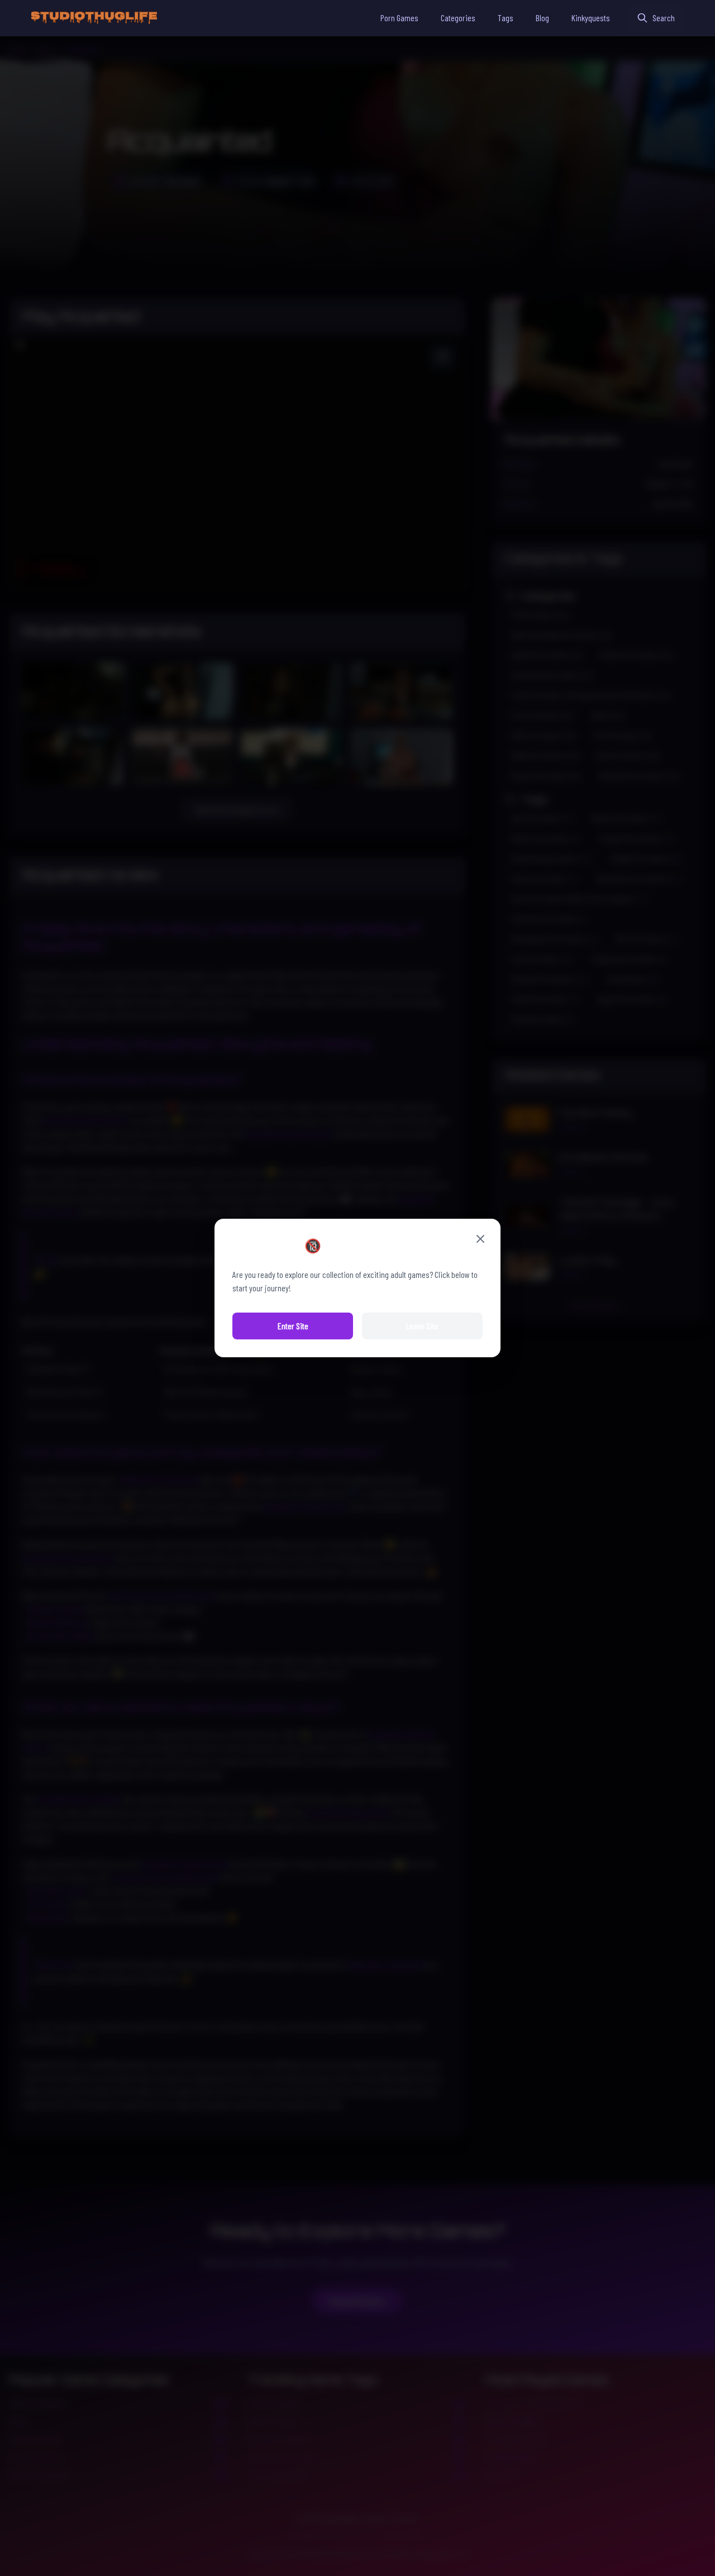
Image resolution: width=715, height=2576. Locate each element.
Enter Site (293, 1326)
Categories (458, 18)
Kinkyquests (591, 18)
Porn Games (399, 18)
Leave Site (422, 1326)
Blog (542, 18)
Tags (506, 18)
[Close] (480, 1239)
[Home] (94, 18)
